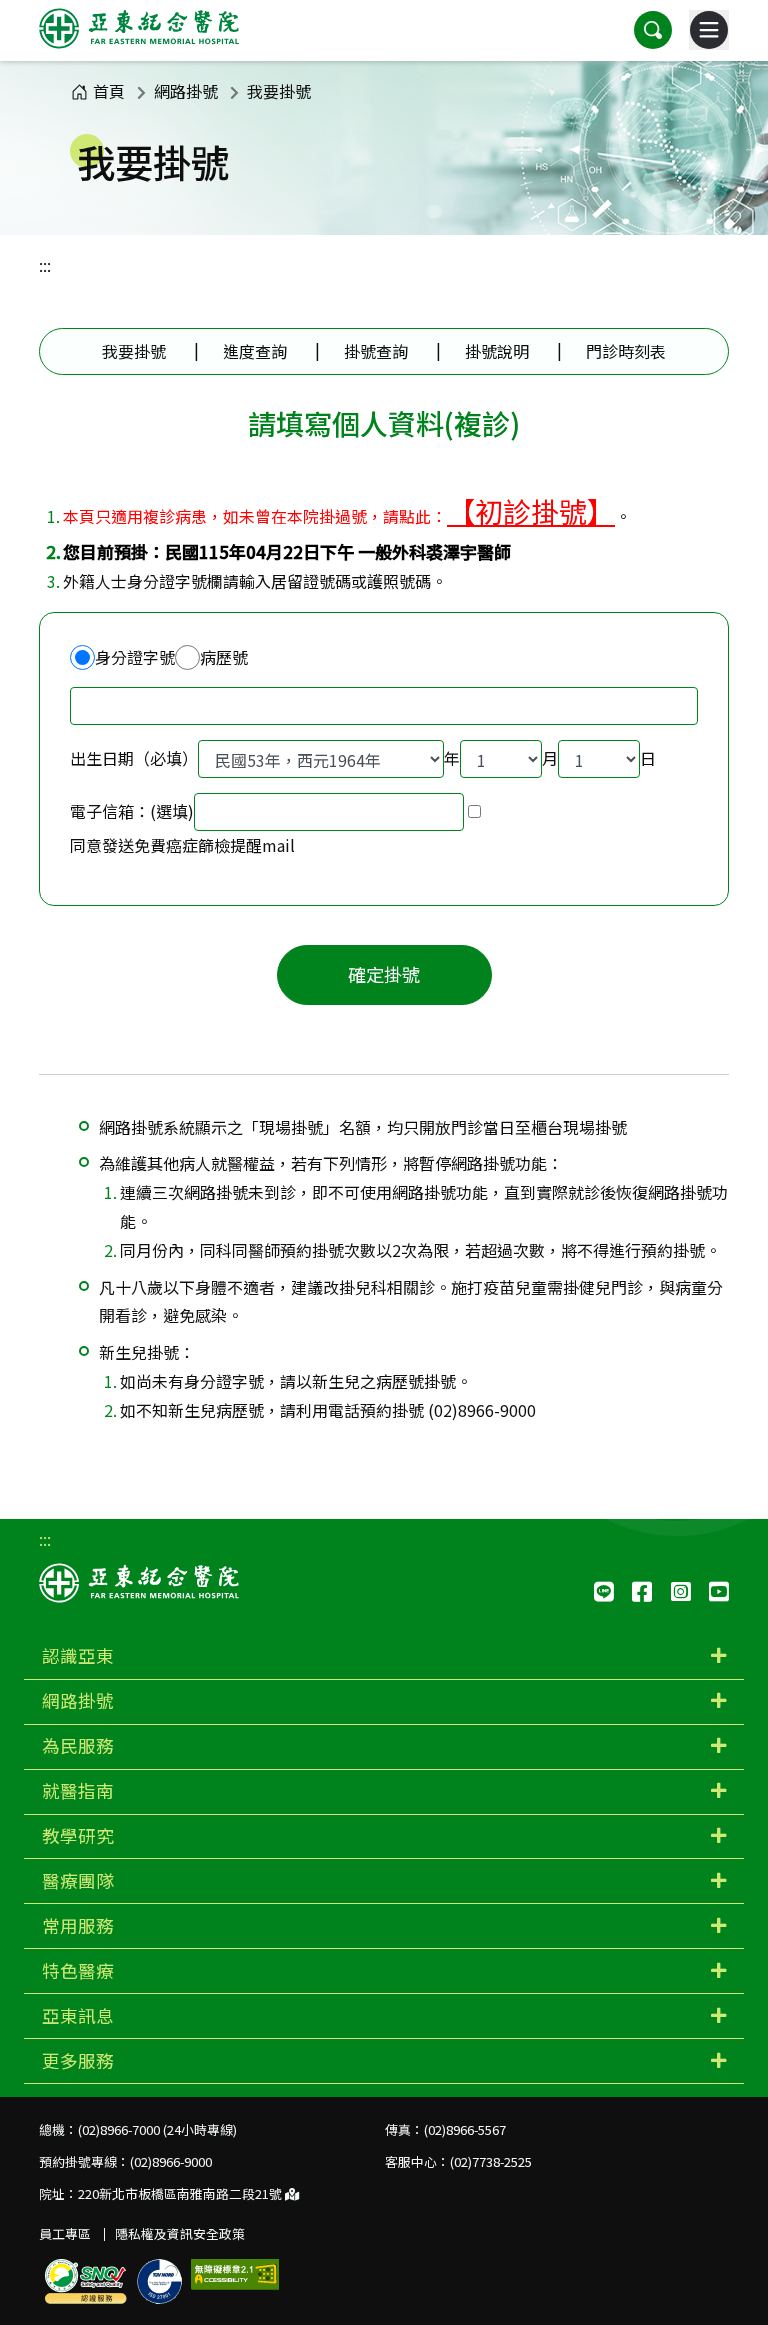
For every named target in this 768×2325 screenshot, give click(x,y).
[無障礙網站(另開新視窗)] (235, 2274)
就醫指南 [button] (78, 1790)
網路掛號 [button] (78, 1700)
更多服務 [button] (78, 2060)
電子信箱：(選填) (132, 811)
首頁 (109, 91)
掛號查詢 (376, 351)
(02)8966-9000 (171, 2161)
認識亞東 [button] (78, 1655)
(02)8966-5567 (465, 2129)
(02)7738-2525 (491, 2161)
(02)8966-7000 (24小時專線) (157, 2129)
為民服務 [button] (78, 1745)
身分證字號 (135, 657)
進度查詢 (255, 351)
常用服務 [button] (78, 1925)
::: (45, 265)
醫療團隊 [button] (78, 1880)
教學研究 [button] (78, 1835)
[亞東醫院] (139, 30)
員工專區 (65, 2233)
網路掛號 (186, 91)
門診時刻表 (626, 351)
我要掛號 (279, 91)
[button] (653, 30)
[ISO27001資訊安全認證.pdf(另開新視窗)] (159, 2281)
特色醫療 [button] (78, 1970)
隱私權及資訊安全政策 (180, 2233)
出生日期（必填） (134, 758)
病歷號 (224, 657)
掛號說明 (497, 351)
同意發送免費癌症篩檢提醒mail (182, 845)
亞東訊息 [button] (78, 2015)
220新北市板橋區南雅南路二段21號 (181, 2193)
